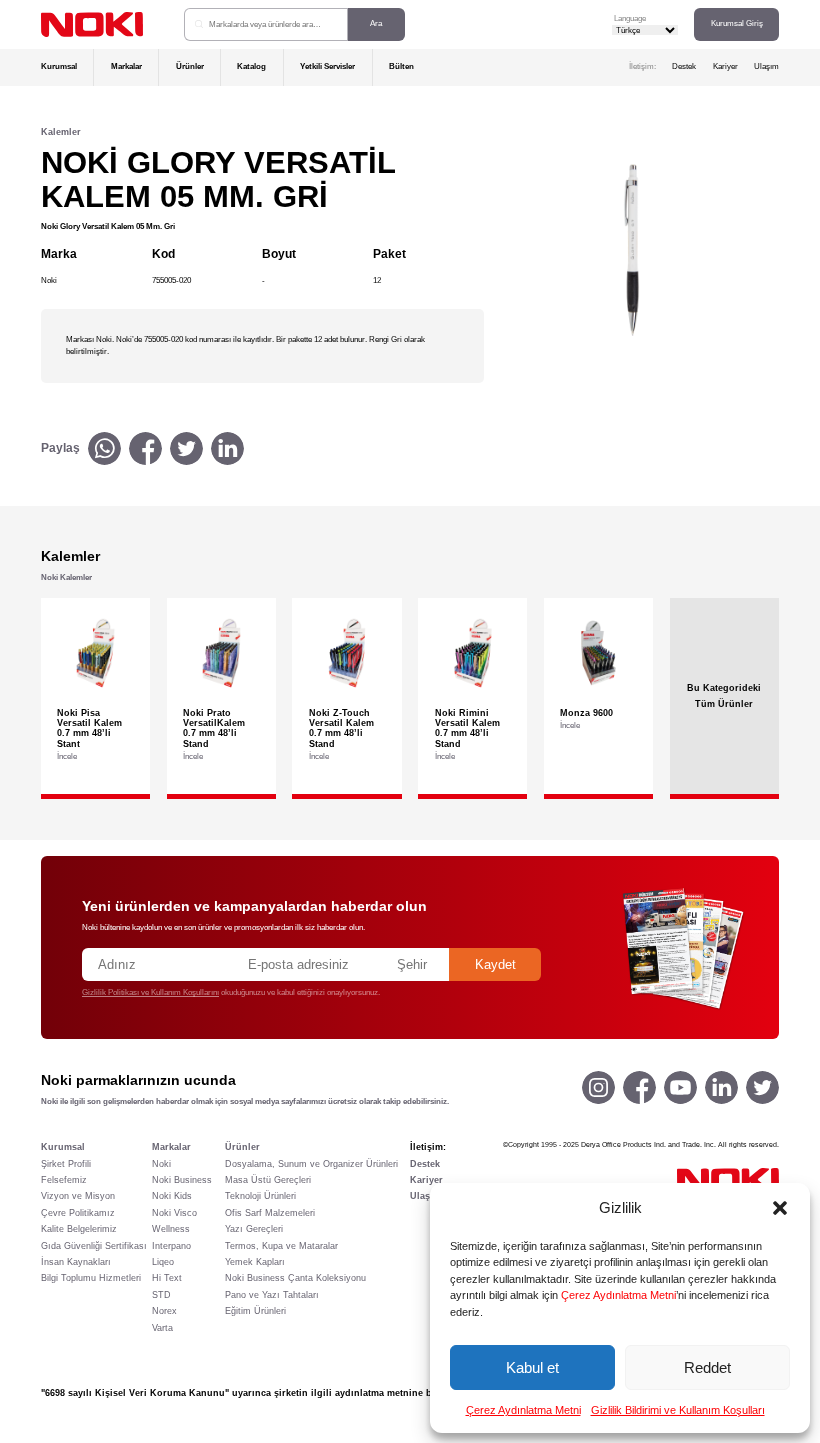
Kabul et (532, 1367)
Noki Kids (172, 1196)
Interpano (171, 1246)
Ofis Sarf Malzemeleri (270, 1213)
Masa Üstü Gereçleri (268, 1180)
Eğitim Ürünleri (255, 1311)
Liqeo (163, 1262)
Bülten (401, 66)
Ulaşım (766, 66)
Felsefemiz (64, 1180)
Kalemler (61, 132)
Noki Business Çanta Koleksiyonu (295, 1278)
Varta (162, 1328)
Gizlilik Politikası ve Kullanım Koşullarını (150, 992)
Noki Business (182, 1180)
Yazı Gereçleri (254, 1229)
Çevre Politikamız (78, 1213)
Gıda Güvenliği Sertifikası (94, 1246)
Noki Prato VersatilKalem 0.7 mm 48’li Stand (214, 728)
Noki (161, 1164)
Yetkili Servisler (327, 66)
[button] (780, 1208)
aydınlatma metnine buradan (399, 1393)
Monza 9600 (586, 713)
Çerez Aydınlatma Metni (618, 1295)
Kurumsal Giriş (737, 23)
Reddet (707, 1367)
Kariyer (725, 66)
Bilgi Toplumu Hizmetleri (91, 1278)
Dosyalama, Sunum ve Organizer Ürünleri (311, 1164)
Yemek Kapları (255, 1262)
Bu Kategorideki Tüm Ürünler (724, 696)
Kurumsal (59, 66)
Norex (164, 1311)
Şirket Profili (66, 1164)
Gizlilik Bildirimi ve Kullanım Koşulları (678, 1410)
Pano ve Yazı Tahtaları (272, 1295)
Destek (684, 66)
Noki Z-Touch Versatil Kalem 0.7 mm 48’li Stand (341, 728)
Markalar (126, 66)
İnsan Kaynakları (76, 1262)
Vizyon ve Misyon (78, 1196)
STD (161, 1295)
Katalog (251, 66)
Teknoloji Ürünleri (260, 1196)
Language (630, 18)
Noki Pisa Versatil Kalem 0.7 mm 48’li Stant (89, 728)
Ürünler (190, 66)
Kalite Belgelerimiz (79, 1229)
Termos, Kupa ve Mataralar (281, 1246)
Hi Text (167, 1278)
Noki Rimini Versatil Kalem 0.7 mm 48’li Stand (467, 728)
